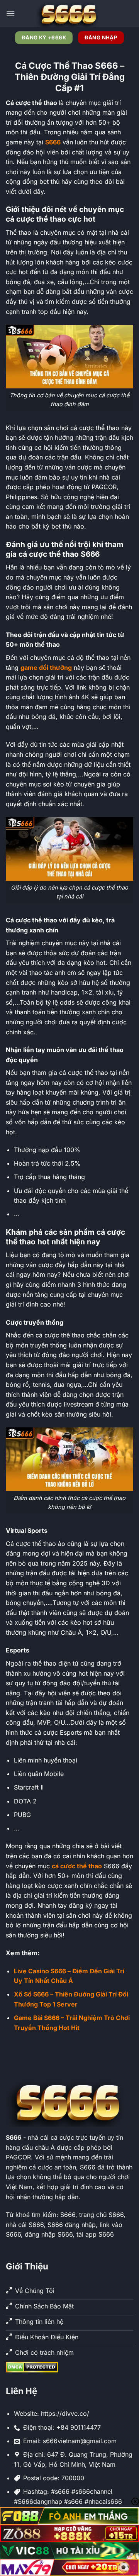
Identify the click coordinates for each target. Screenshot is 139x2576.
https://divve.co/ (65, 2413)
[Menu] (10, 13)
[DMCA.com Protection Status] (32, 2366)
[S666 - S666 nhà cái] (69, 14)
